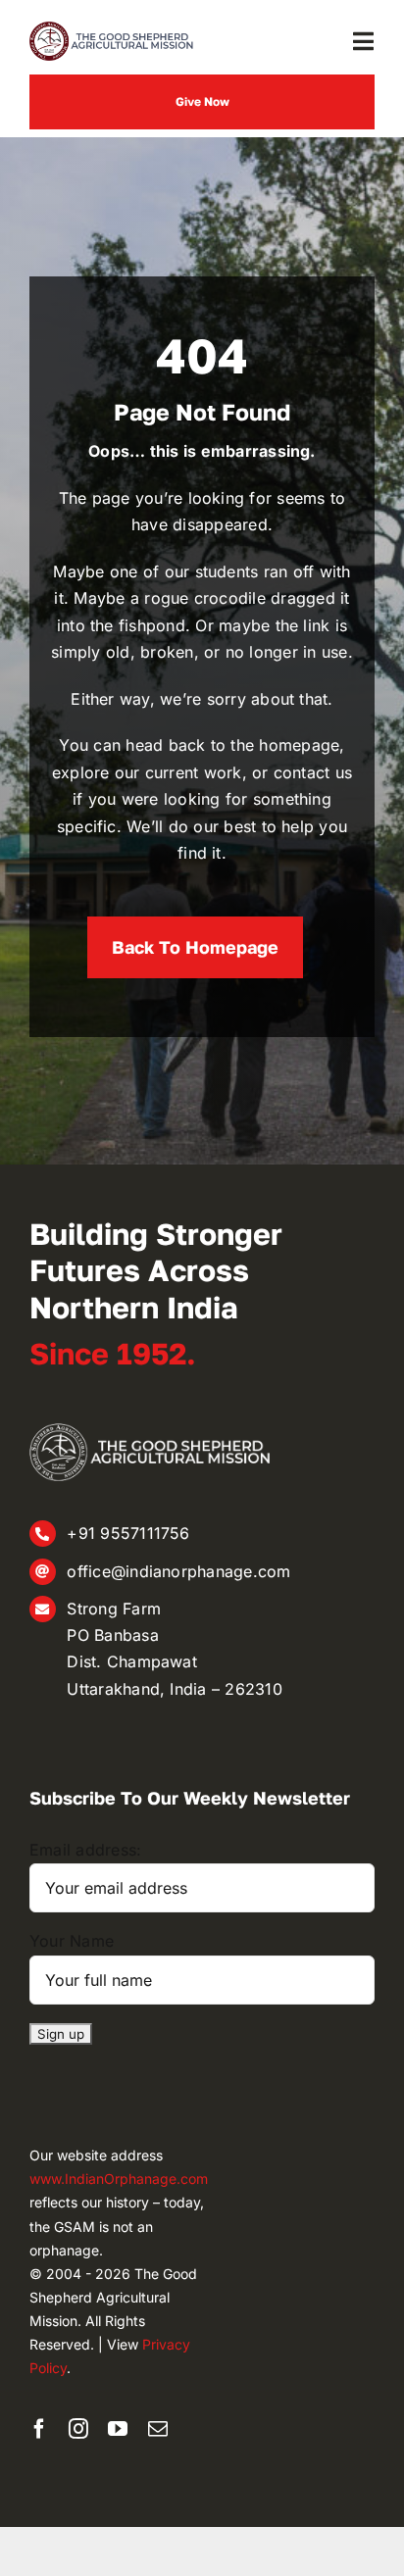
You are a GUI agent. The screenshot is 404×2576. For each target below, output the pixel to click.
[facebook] (39, 2429)
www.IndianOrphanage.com (119, 2179)
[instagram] (78, 2429)
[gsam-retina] (113, 29)
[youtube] (118, 2429)
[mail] (158, 2429)
